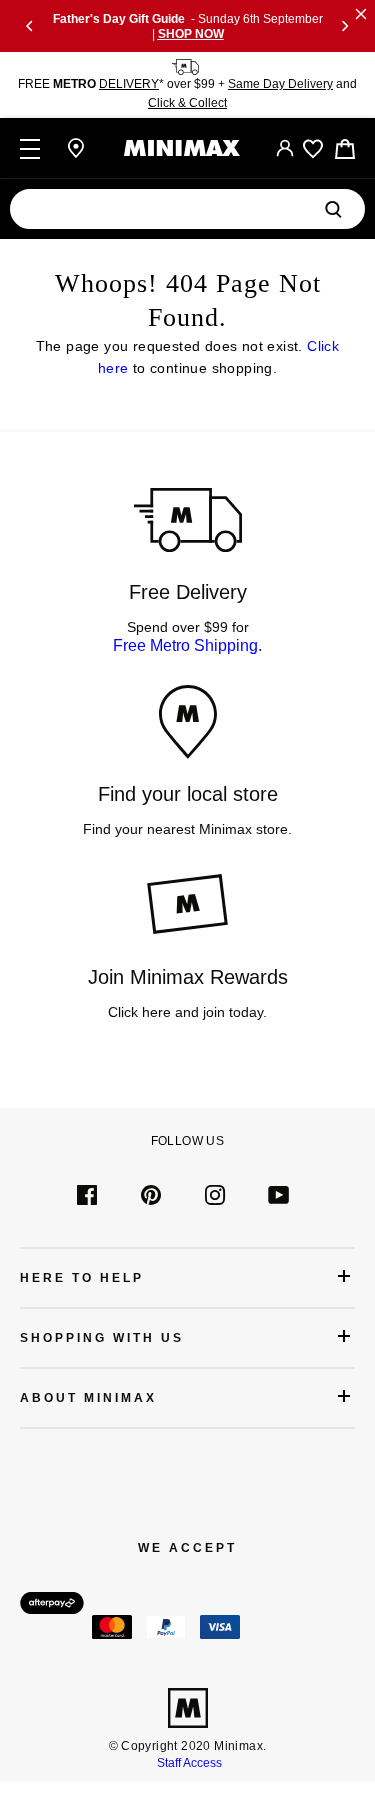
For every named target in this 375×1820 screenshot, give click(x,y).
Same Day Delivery (280, 84)
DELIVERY (129, 84)
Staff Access (188, 1763)
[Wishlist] (313, 149)
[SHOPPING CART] (345, 149)
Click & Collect (187, 103)
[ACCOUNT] (285, 148)
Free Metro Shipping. (187, 645)
